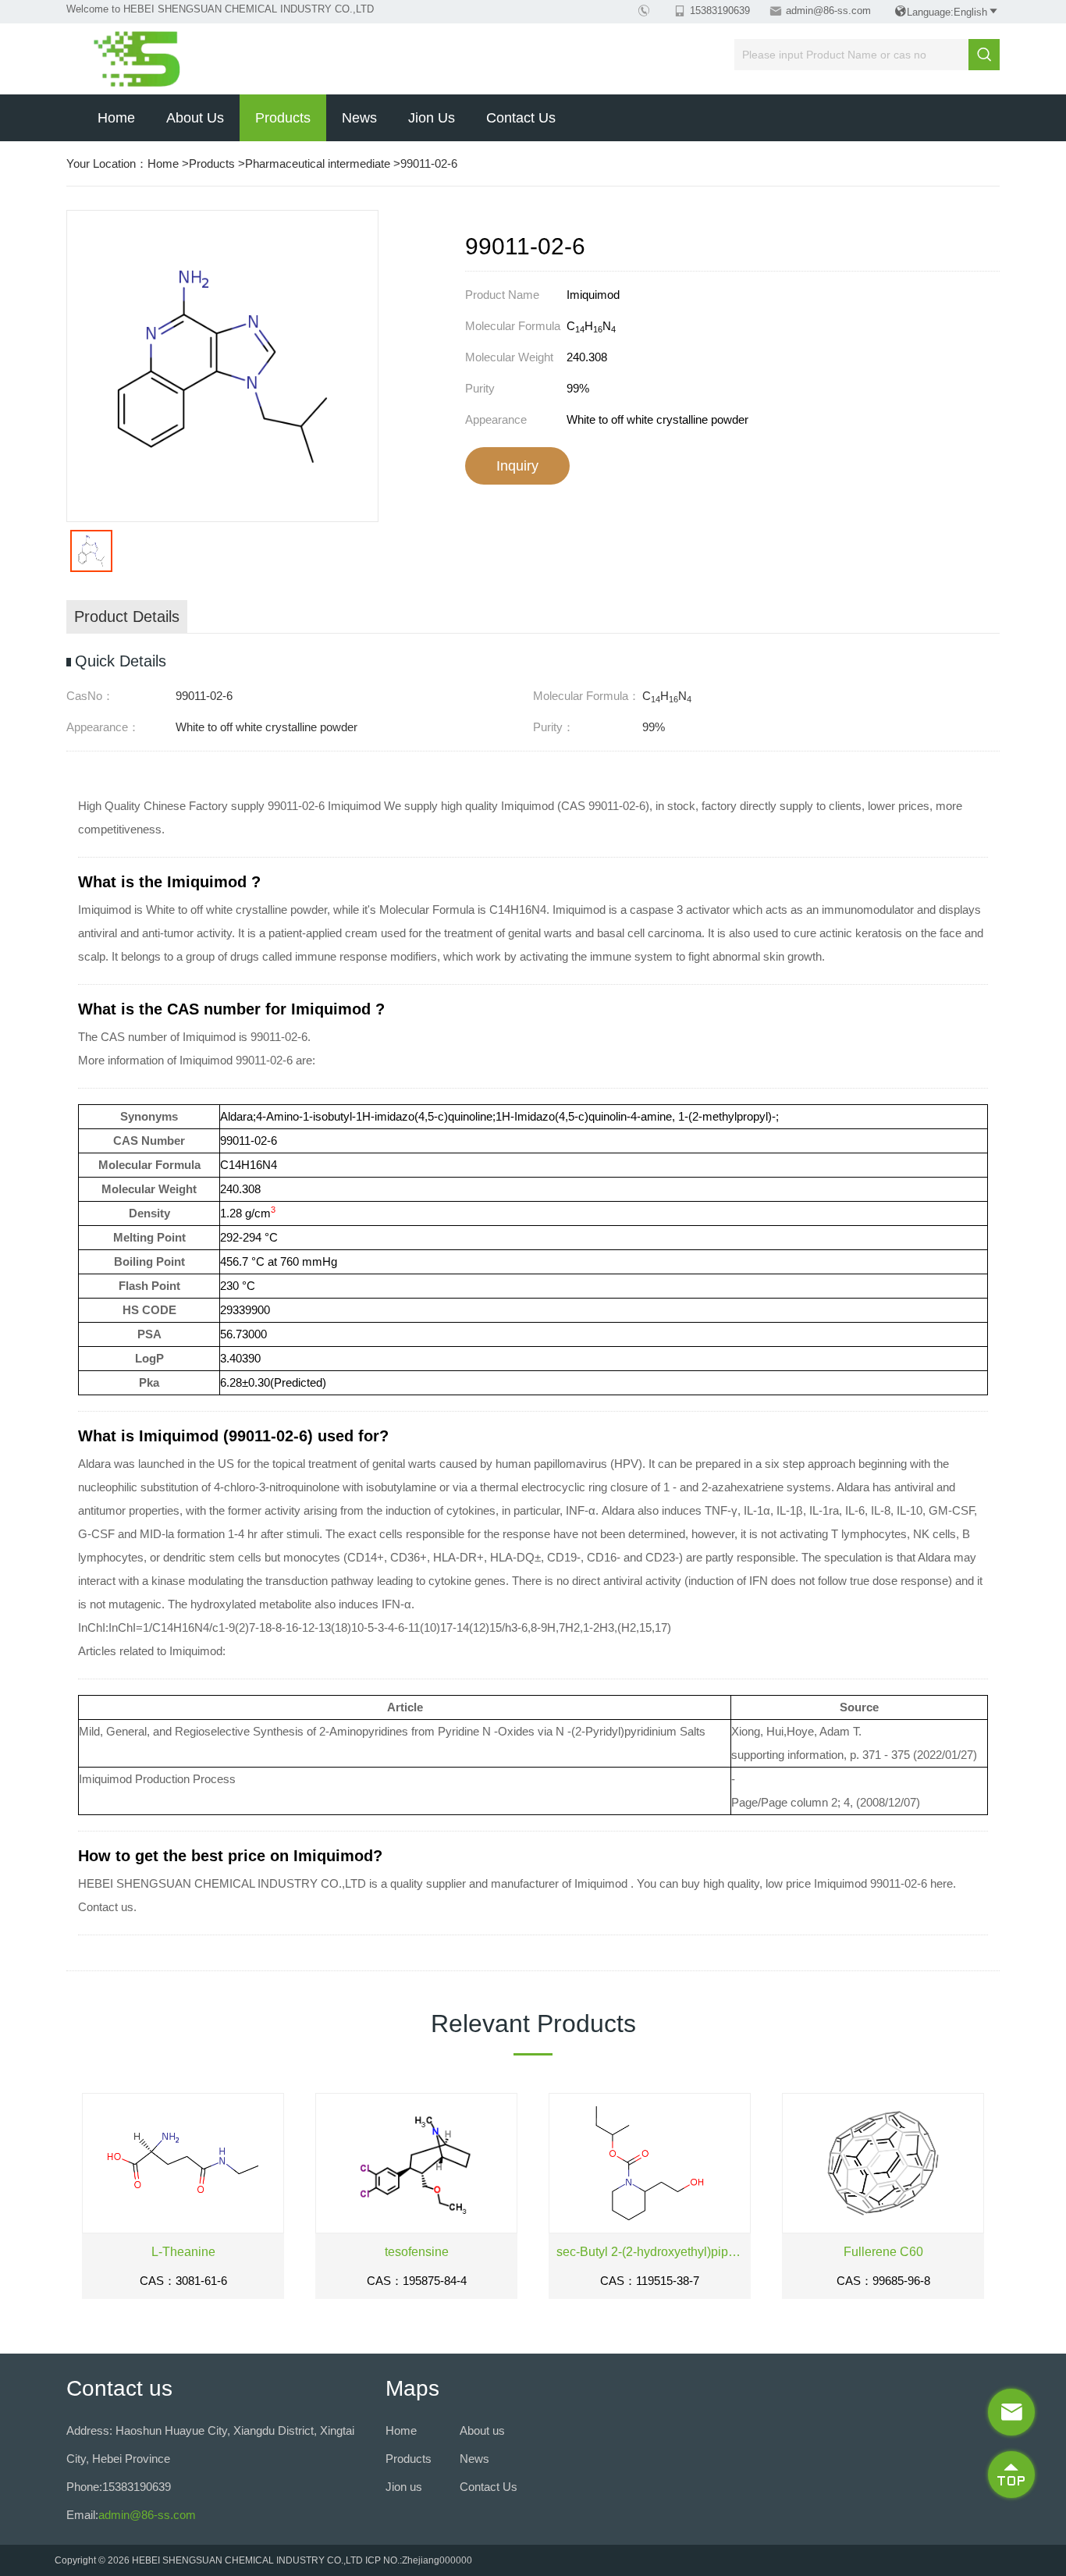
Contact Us (521, 118)
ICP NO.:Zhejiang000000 (419, 2560)
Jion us (432, 118)
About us (195, 118)
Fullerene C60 (883, 2252)
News (359, 118)
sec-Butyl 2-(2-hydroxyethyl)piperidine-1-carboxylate (650, 2252)
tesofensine (417, 2252)
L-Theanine (183, 2252)
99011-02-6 (429, 163)
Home (116, 118)
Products (283, 118)
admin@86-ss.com (828, 11)
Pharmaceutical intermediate (318, 163)
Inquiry (517, 466)
